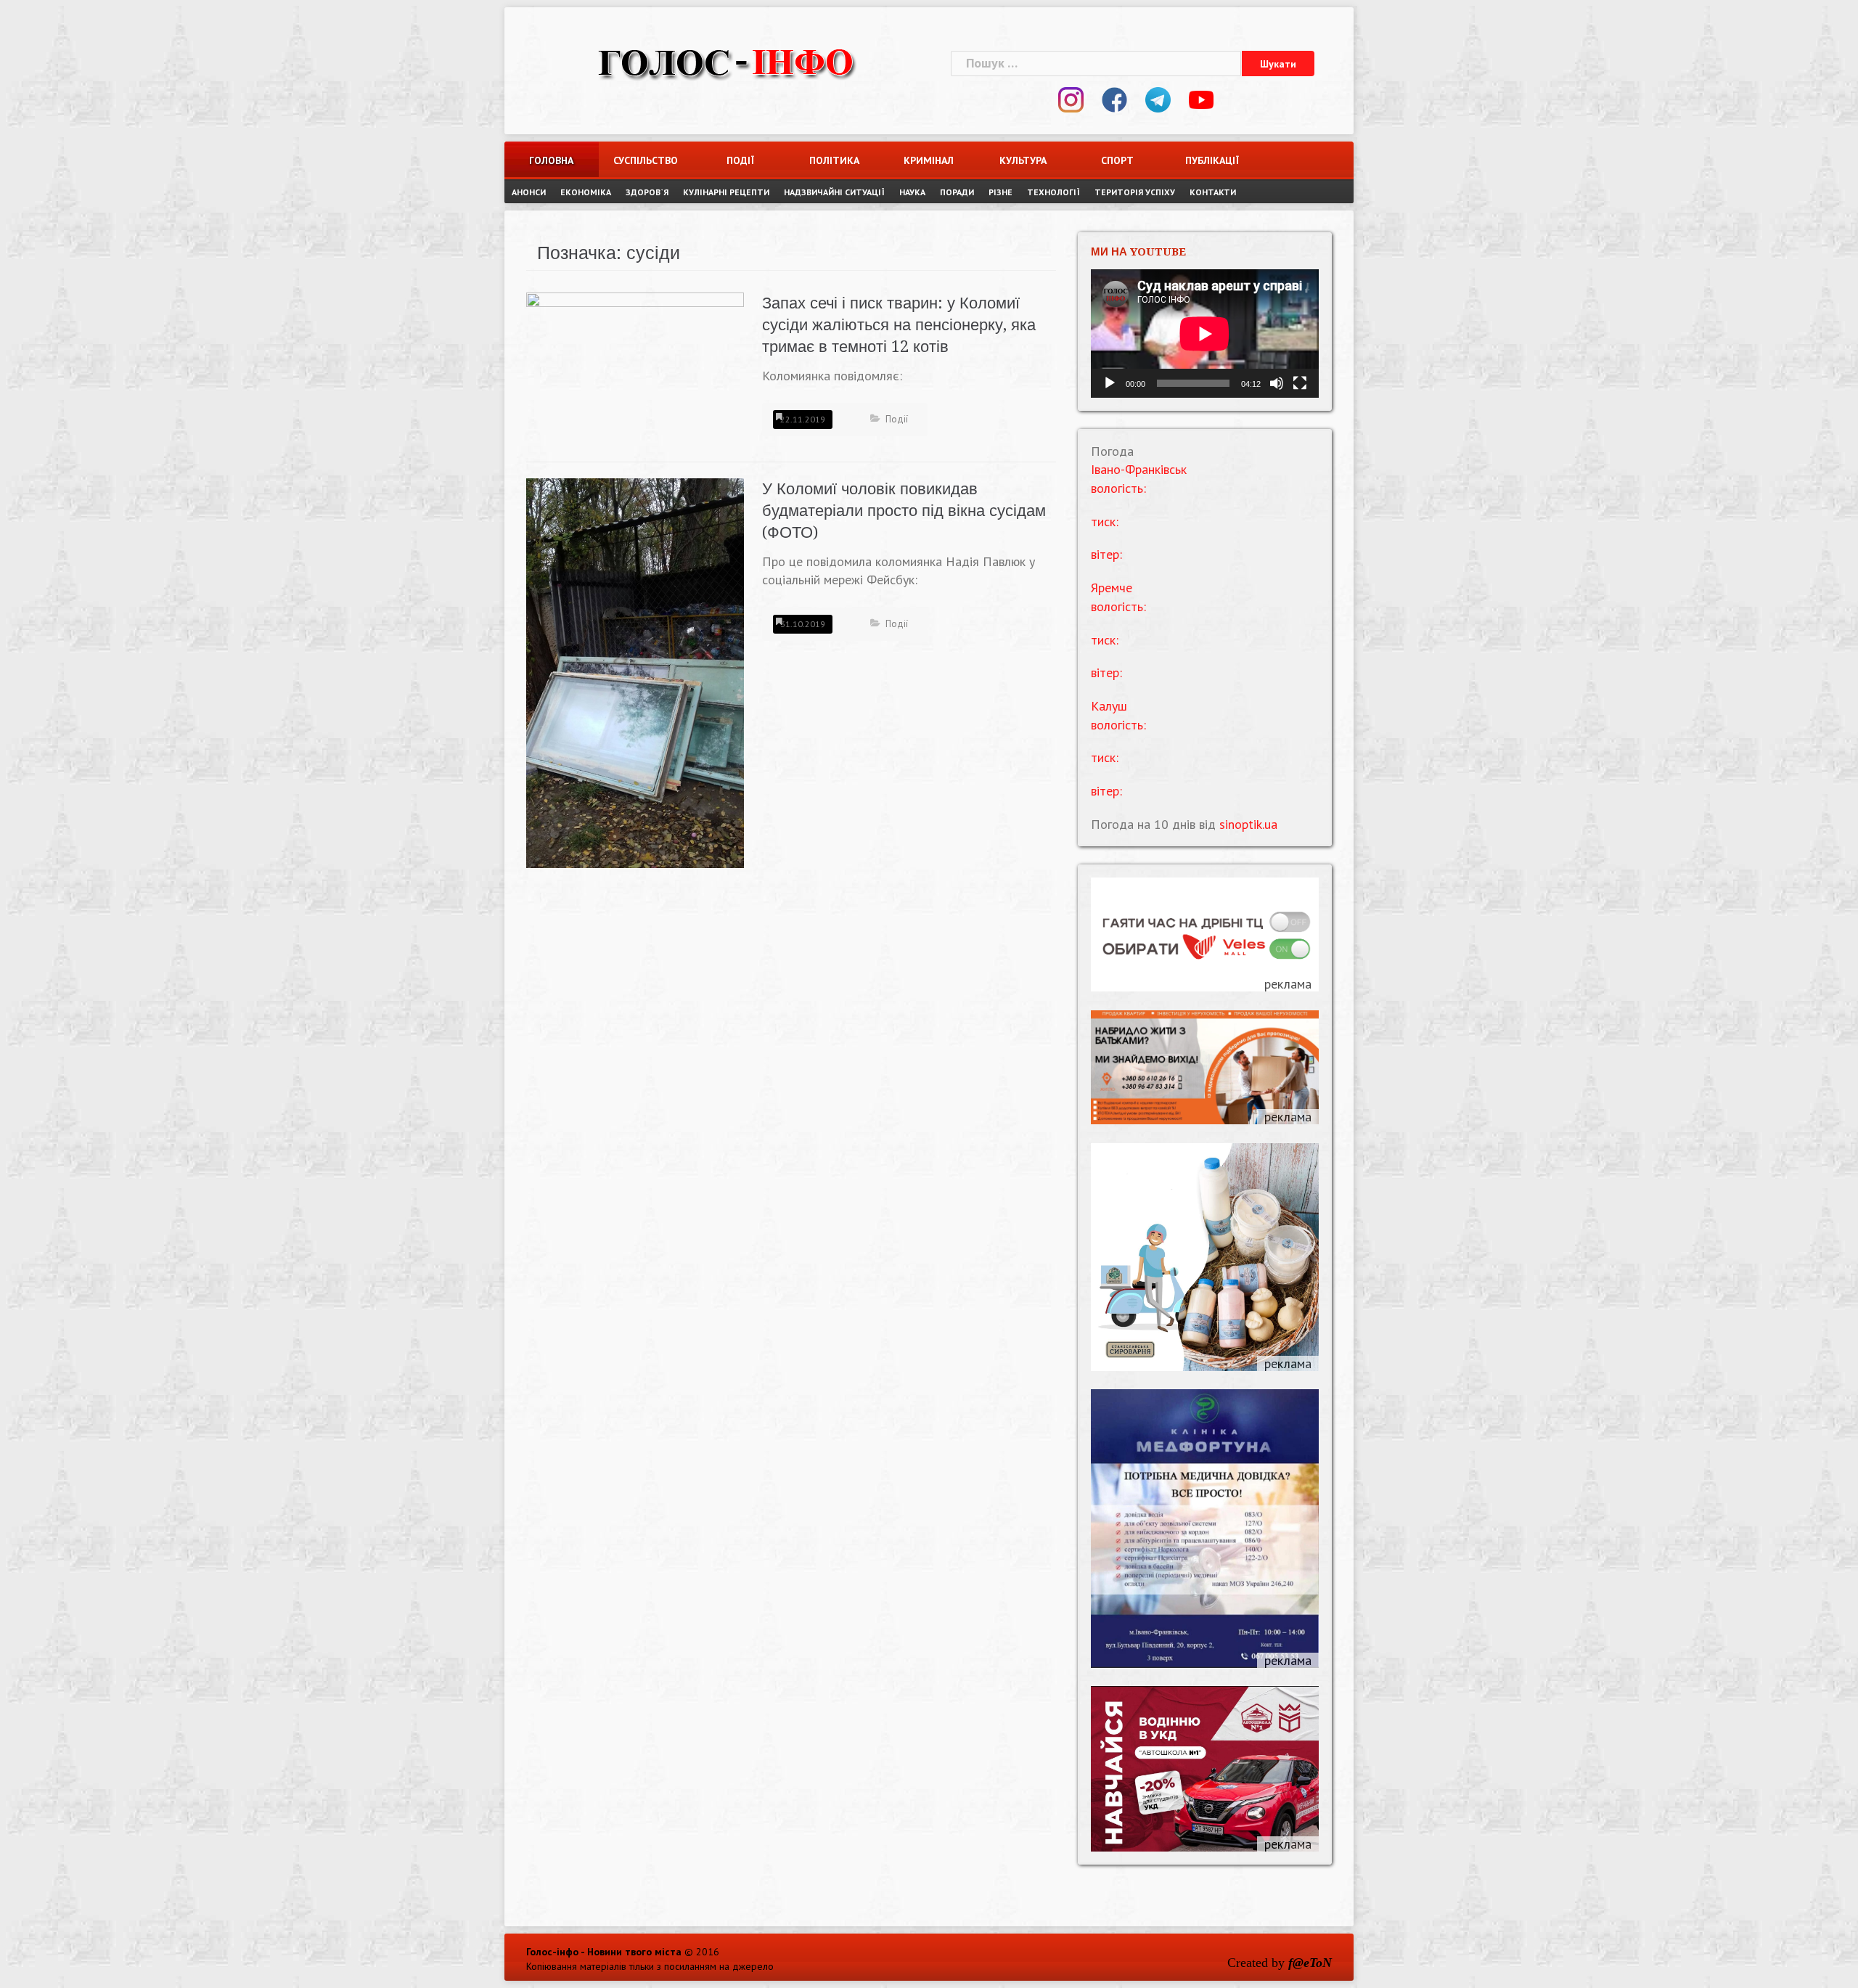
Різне (1000, 192)
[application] (1205, 334)
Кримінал (929, 160)
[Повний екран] (1300, 383)
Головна (551, 160)
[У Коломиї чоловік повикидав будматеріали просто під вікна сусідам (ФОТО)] (635, 672)
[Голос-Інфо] (726, 61)
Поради (957, 192)
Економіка (586, 192)
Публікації (1212, 160)
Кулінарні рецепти (726, 192)
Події (740, 160)
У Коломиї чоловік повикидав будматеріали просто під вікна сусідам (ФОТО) (904, 511)
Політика (834, 160)
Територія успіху (1135, 192)
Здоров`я (647, 192)
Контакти (1213, 192)
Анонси (529, 192)
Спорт (1117, 160)
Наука (912, 192)
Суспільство (646, 160)
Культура (1023, 160)
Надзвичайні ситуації (834, 192)
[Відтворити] (1110, 383)
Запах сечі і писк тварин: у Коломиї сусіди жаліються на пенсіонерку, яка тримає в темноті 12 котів (899, 325)
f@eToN (1310, 1963)
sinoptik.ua (1248, 824)
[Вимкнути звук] (1277, 383)
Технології (1053, 192)
